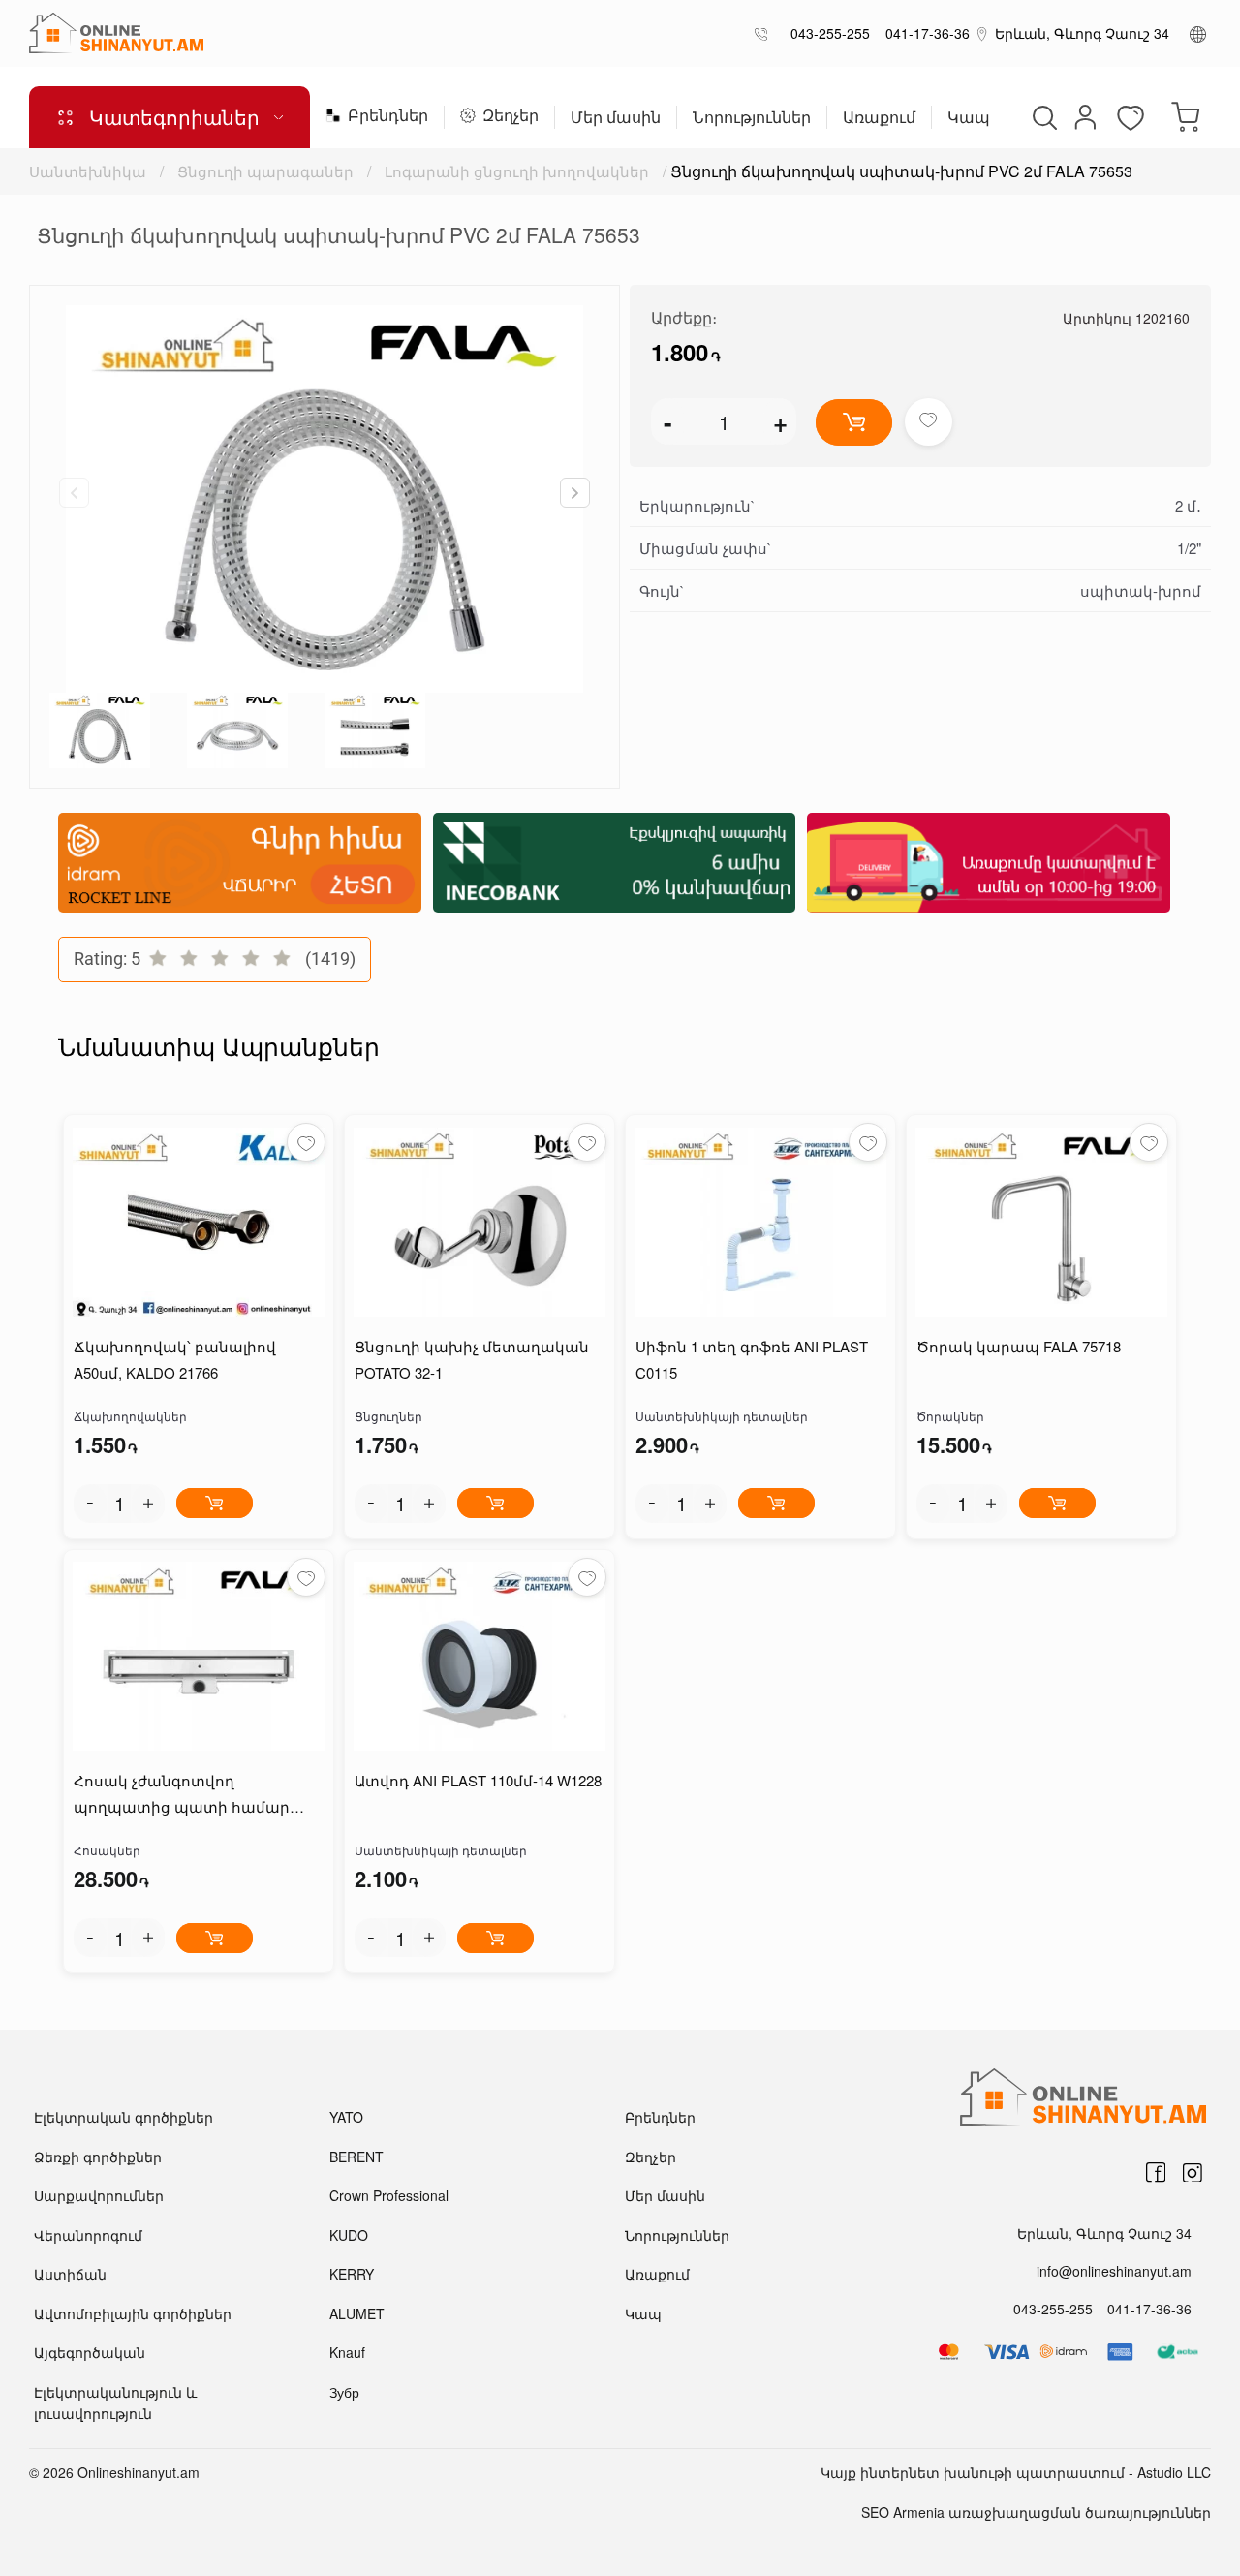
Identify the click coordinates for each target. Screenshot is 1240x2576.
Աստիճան (70, 2274)
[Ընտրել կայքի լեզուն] (1198, 33)
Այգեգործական (90, 2352)
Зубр (344, 2392)
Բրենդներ (388, 117)
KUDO (349, 2235)
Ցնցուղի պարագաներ (265, 171)
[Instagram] (1193, 2172)
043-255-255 (826, 33)
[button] (575, 493)
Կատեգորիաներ (174, 117)
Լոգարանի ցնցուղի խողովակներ (517, 171)
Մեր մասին (616, 119)
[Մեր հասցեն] (982, 33)
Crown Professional (389, 2195)
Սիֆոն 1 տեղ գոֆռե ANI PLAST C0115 (752, 1359)
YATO (346, 2117)
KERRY (352, 2274)
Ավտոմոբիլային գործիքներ (133, 2313)
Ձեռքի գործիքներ (98, 2157)
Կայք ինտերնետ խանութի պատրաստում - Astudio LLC (1016, 2472)
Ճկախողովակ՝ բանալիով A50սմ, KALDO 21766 (175, 1359)
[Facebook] (1156, 2172)
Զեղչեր (511, 117)
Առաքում (879, 119)
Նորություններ (752, 119)
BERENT (356, 2157)
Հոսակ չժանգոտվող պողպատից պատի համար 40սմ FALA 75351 (182, 1795)
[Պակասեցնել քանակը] (90, 1504)
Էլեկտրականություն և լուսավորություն (115, 2403)
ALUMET (357, 2313)
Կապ (969, 119)
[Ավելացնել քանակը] (148, 1504)
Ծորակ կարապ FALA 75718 (1019, 1346)
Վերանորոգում (88, 2235)
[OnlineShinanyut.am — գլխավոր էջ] (116, 33)
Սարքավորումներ (99, 2195)
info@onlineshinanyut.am (1114, 2271)
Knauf (347, 2352)
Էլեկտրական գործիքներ (124, 2117)
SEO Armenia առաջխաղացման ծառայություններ (1036, 2512)
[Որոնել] (1042, 117)
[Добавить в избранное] (929, 422)
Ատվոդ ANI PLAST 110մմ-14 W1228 (478, 1780)
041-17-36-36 (924, 33)
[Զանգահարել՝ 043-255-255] (765, 33)
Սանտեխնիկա (88, 171)
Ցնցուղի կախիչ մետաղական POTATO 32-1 (472, 1359)
